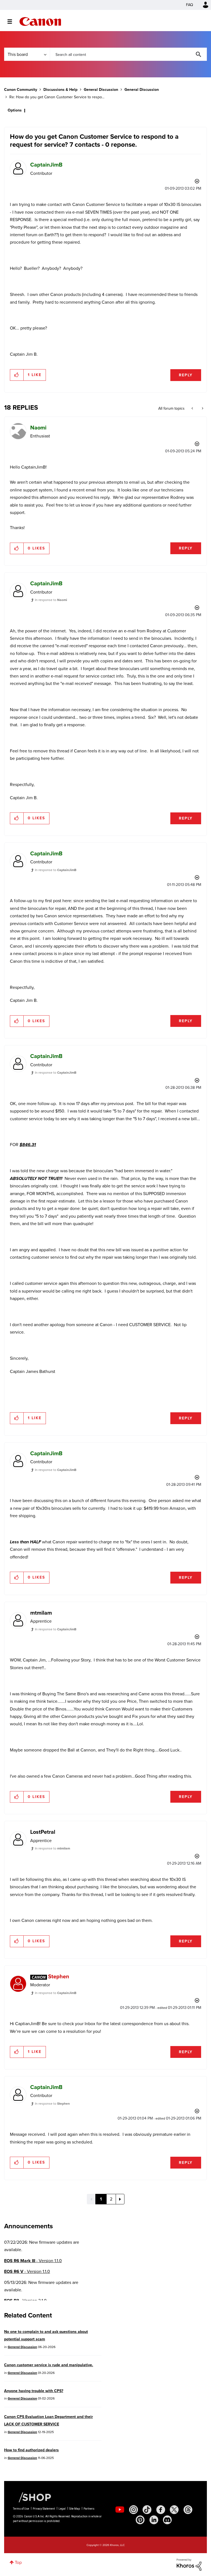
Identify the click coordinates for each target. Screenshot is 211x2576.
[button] (182, 1243)
